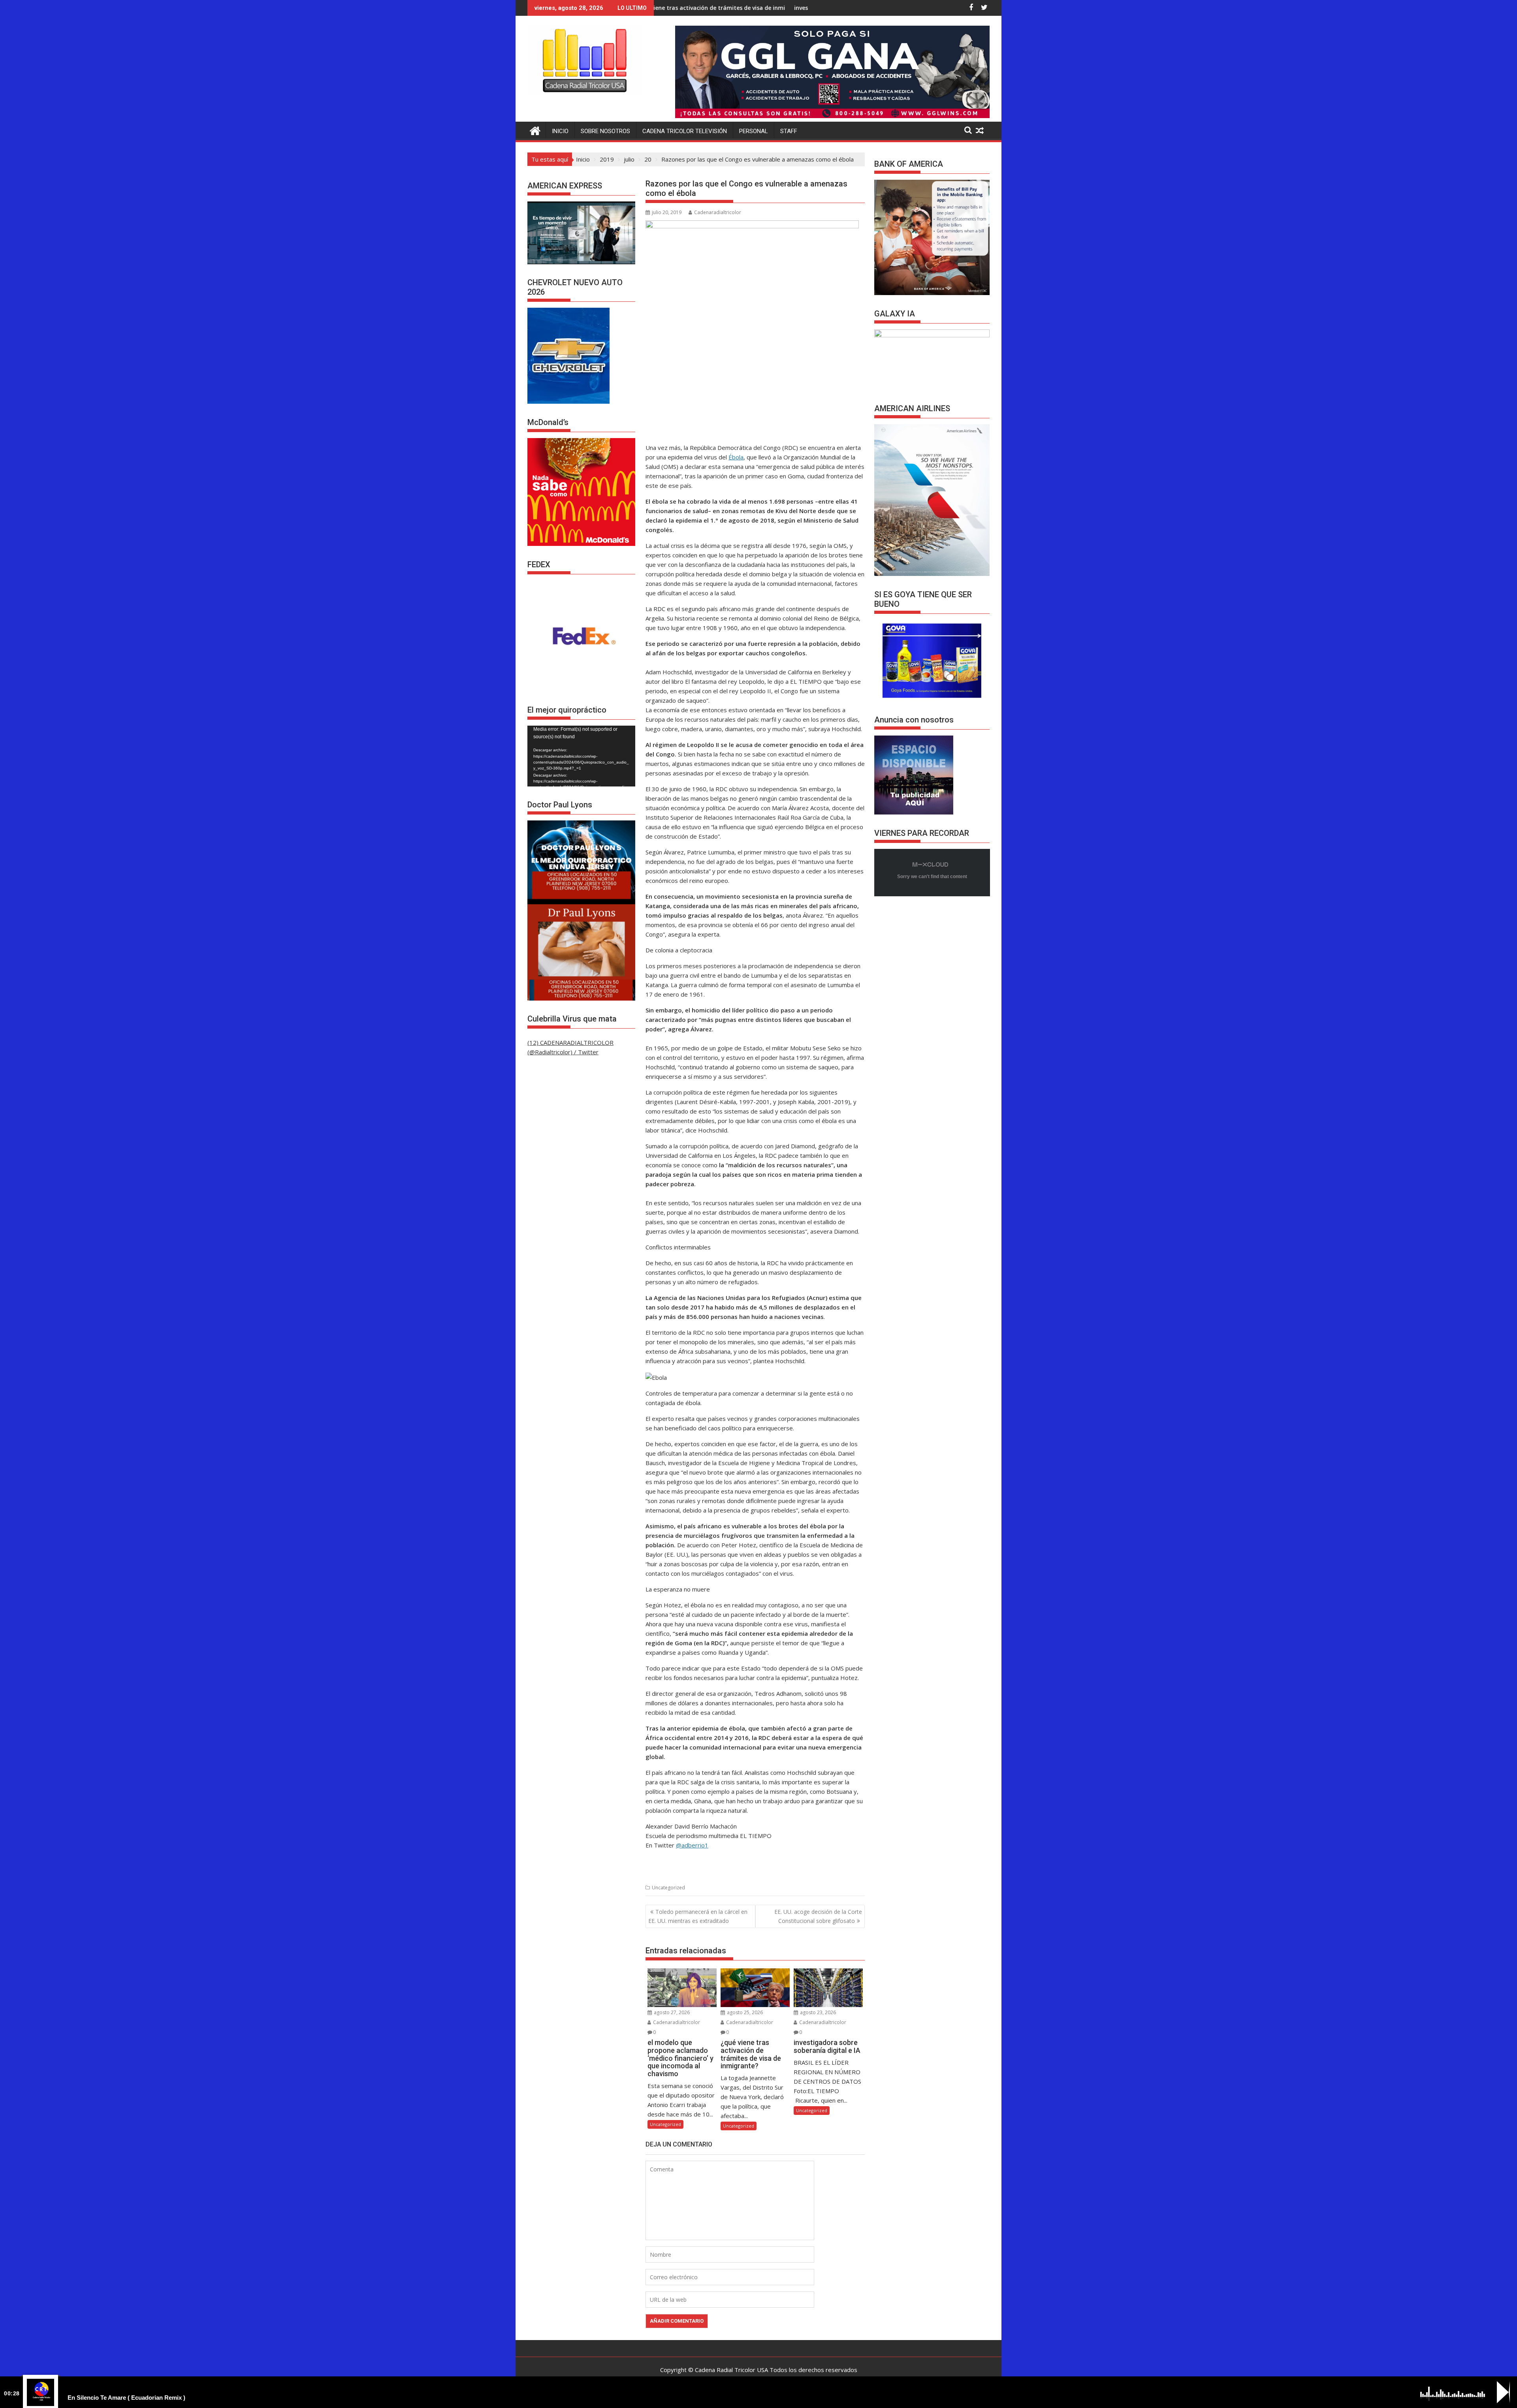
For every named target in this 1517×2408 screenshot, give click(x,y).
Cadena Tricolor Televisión (685, 131)
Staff (789, 131)
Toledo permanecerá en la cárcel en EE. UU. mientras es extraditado (698, 1916)
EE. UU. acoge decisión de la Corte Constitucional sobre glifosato (818, 1916)
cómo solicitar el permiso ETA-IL (795, 8)
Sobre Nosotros (605, 131)
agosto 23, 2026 (817, 2012)
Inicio (560, 131)
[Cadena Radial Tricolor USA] (535, 130)
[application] (581, 756)
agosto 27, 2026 (671, 2012)
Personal (754, 131)
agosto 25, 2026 (744, 2012)
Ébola (736, 457)
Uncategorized (668, 1888)
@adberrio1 (692, 1845)
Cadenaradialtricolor (718, 212)
